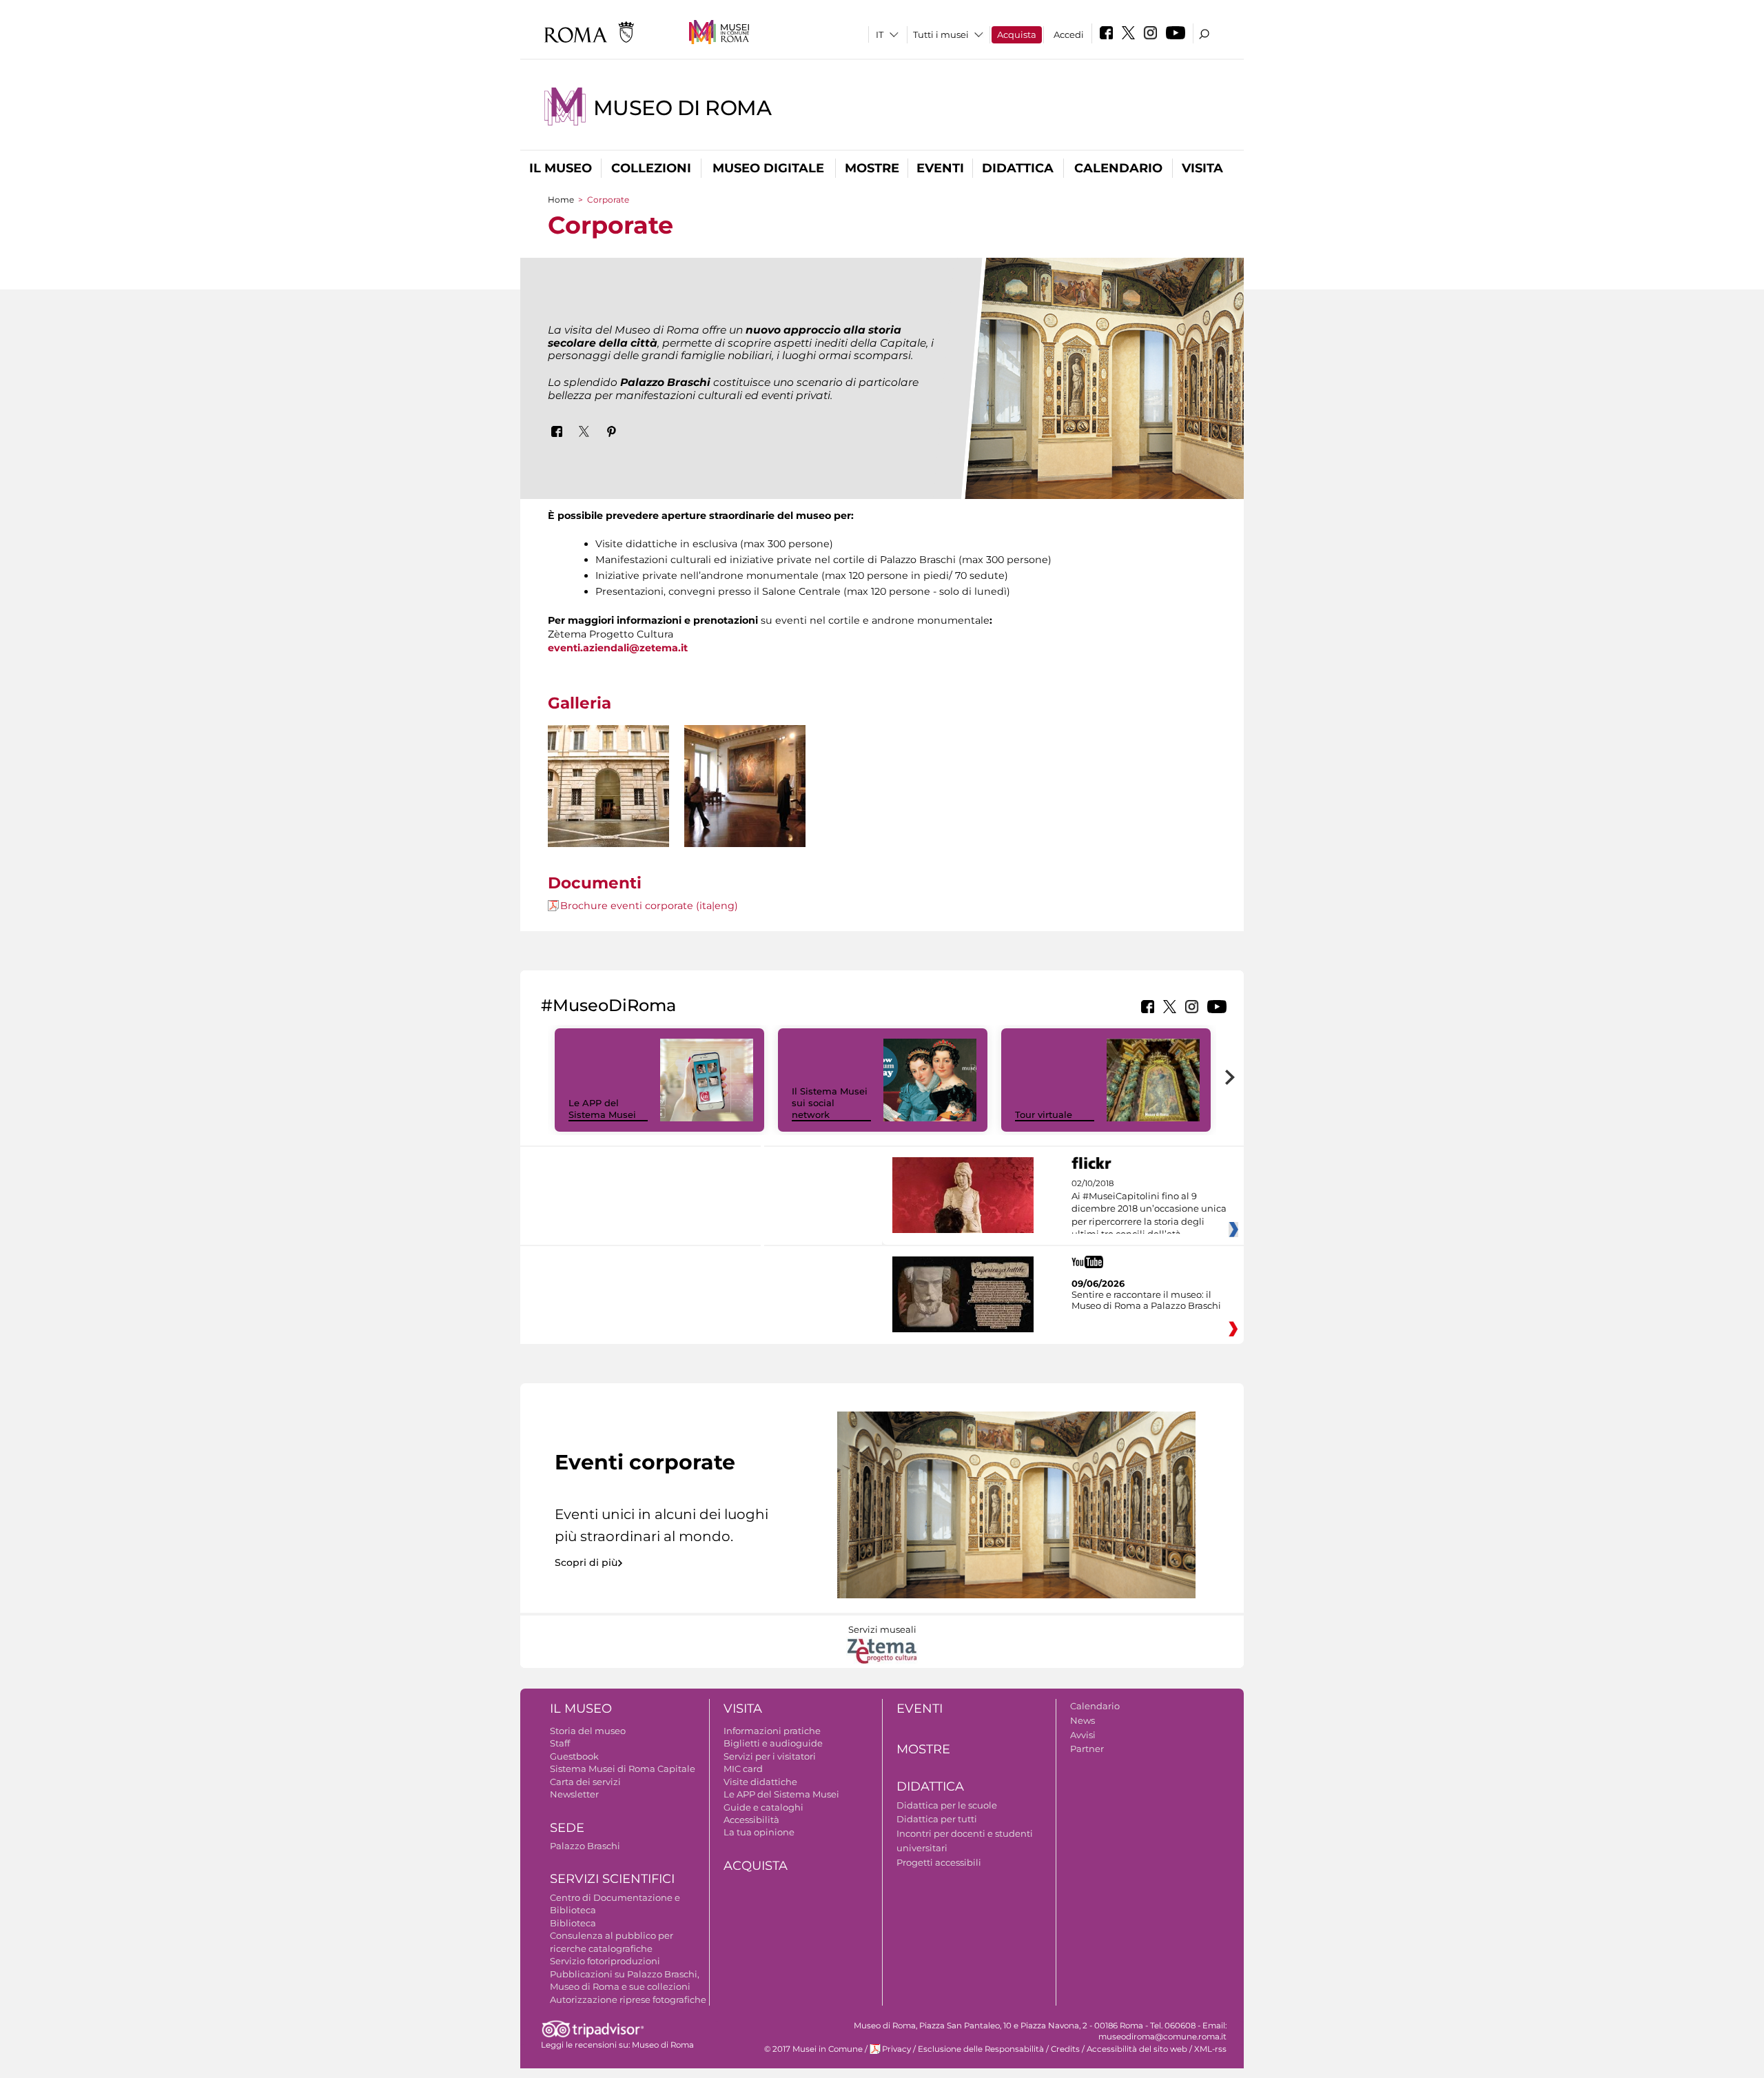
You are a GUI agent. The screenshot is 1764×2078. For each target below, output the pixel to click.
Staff (560, 1743)
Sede (567, 1828)
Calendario (1118, 168)
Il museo (561, 168)
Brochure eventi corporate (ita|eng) (649, 906)
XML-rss (1210, 2049)
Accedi (1069, 34)
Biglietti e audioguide (773, 1743)
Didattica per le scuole (947, 1805)
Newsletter (574, 1794)
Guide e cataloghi (763, 1807)
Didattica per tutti (937, 1819)
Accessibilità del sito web (1137, 2049)
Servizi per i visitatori (770, 1756)
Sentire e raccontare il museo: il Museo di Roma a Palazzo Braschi (1146, 1300)
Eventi (940, 168)
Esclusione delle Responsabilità (981, 2049)
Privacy (896, 2049)
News (1083, 1720)
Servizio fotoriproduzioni (605, 1961)
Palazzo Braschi (585, 1846)
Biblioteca (573, 1923)
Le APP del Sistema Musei (602, 1109)
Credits (1065, 2049)
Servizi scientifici (612, 1879)
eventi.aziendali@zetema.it (618, 648)
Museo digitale (768, 168)
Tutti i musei (941, 34)
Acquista (1017, 34)
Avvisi (1083, 1735)
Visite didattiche (760, 1782)
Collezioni (651, 168)
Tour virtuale (1044, 1114)
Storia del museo (588, 1731)
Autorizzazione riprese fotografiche (628, 1999)
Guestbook (574, 1756)
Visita (1202, 168)
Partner (1087, 1749)
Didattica (1018, 168)
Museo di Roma (683, 108)
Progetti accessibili (939, 1862)
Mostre (872, 168)
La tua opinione (759, 1832)
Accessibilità (751, 1820)
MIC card (743, 1769)
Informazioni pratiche (772, 1731)
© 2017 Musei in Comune (813, 2049)
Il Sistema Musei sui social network (830, 1103)
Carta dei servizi (585, 1782)
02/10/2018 (1149, 1209)
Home (561, 200)
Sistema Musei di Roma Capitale (623, 1769)
